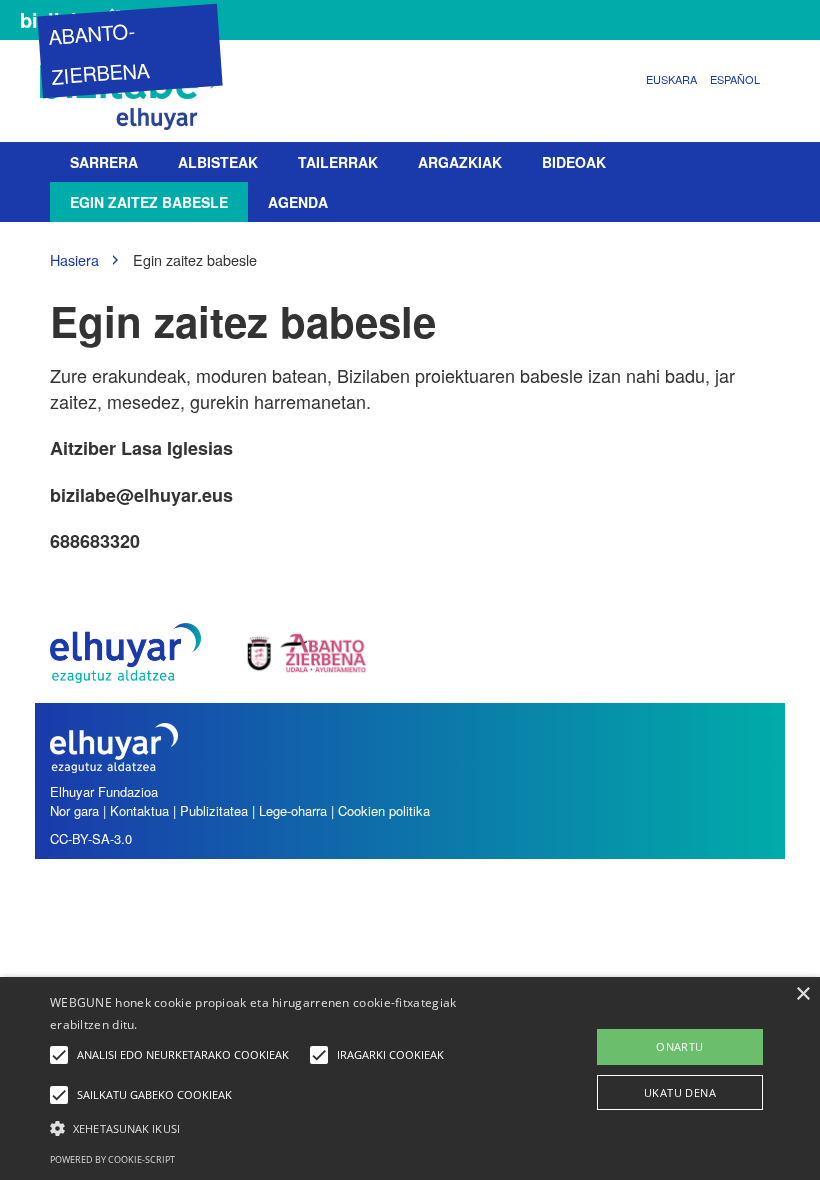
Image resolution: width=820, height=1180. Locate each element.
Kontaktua (139, 810)
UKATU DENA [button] (680, 1092)
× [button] (802, 994)
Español (735, 79)
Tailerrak (338, 162)
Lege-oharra (293, 810)
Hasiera (74, 259)
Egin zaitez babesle (149, 202)
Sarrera (104, 162)
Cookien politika (384, 810)
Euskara (671, 79)
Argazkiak (460, 162)
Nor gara (74, 810)
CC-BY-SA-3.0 (91, 838)
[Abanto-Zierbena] (135, 92)
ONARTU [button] (679, 1046)
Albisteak (218, 162)
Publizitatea (214, 810)
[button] (284, 1127)
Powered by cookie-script (112, 1159)
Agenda (298, 202)
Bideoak (574, 162)
